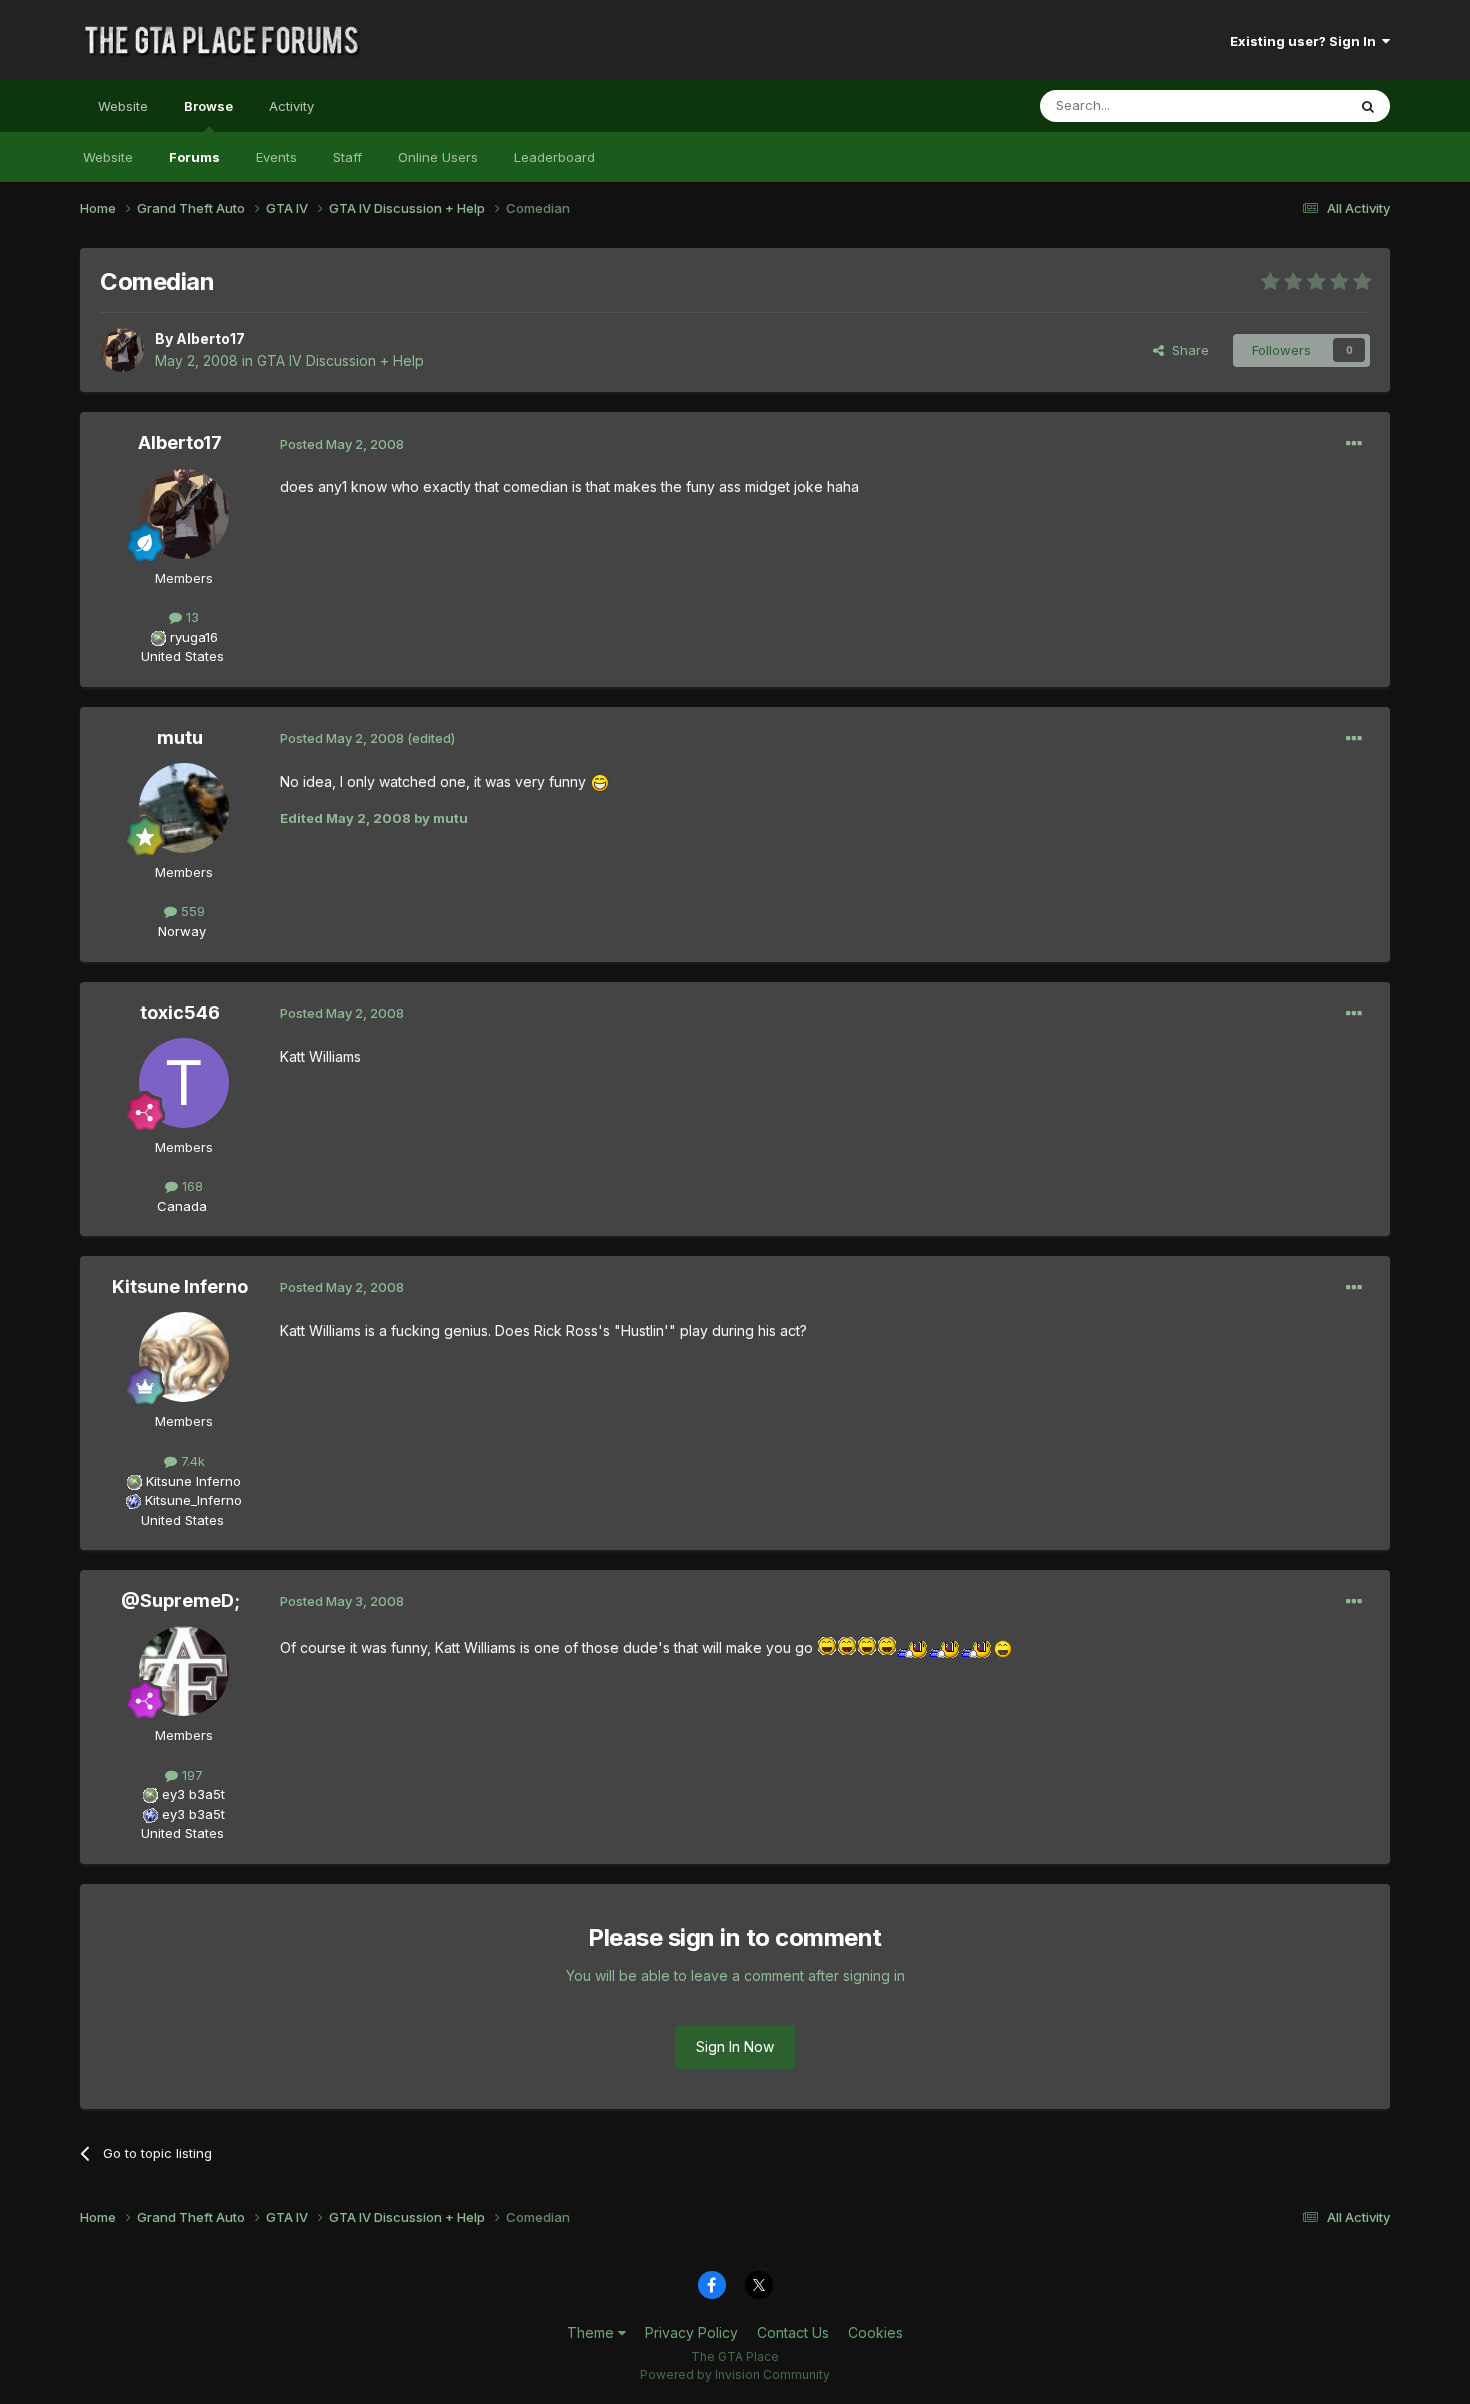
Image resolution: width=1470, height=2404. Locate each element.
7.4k (191, 1461)
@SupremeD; (180, 1600)
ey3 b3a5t (193, 1794)
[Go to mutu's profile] (184, 808)
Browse (208, 106)
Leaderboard (554, 157)
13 (190, 617)
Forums (194, 157)
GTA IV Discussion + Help (340, 360)
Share (1186, 350)
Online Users (438, 157)
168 (190, 1186)
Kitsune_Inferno (193, 1500)
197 (190, 1775)
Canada (182, 1206)
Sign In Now (735, 2046)
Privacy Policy (691, 2332)
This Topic (1287, 105)
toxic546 (180, 1012)
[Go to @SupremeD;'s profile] (184, 1671)
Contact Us (793, 2332)
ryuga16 (194, 637)
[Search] (1368, 106)
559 (191, 911)
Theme (592, 2332)
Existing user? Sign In (1306, 41)
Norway (182, 931)
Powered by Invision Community (735, 2374)
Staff (347, 157)
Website (123, 106)
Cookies (875, 2332)
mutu (180, 737)
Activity (291, 106)
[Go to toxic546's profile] (184, 1083)
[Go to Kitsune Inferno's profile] (184, 1357)
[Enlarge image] (600, 781)
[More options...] (1354, 444)
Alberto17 (210, 338)
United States (182, 656)
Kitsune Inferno (180, 1286)
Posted (342, 444)
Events (276, 157)
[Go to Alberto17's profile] (122, 350)
